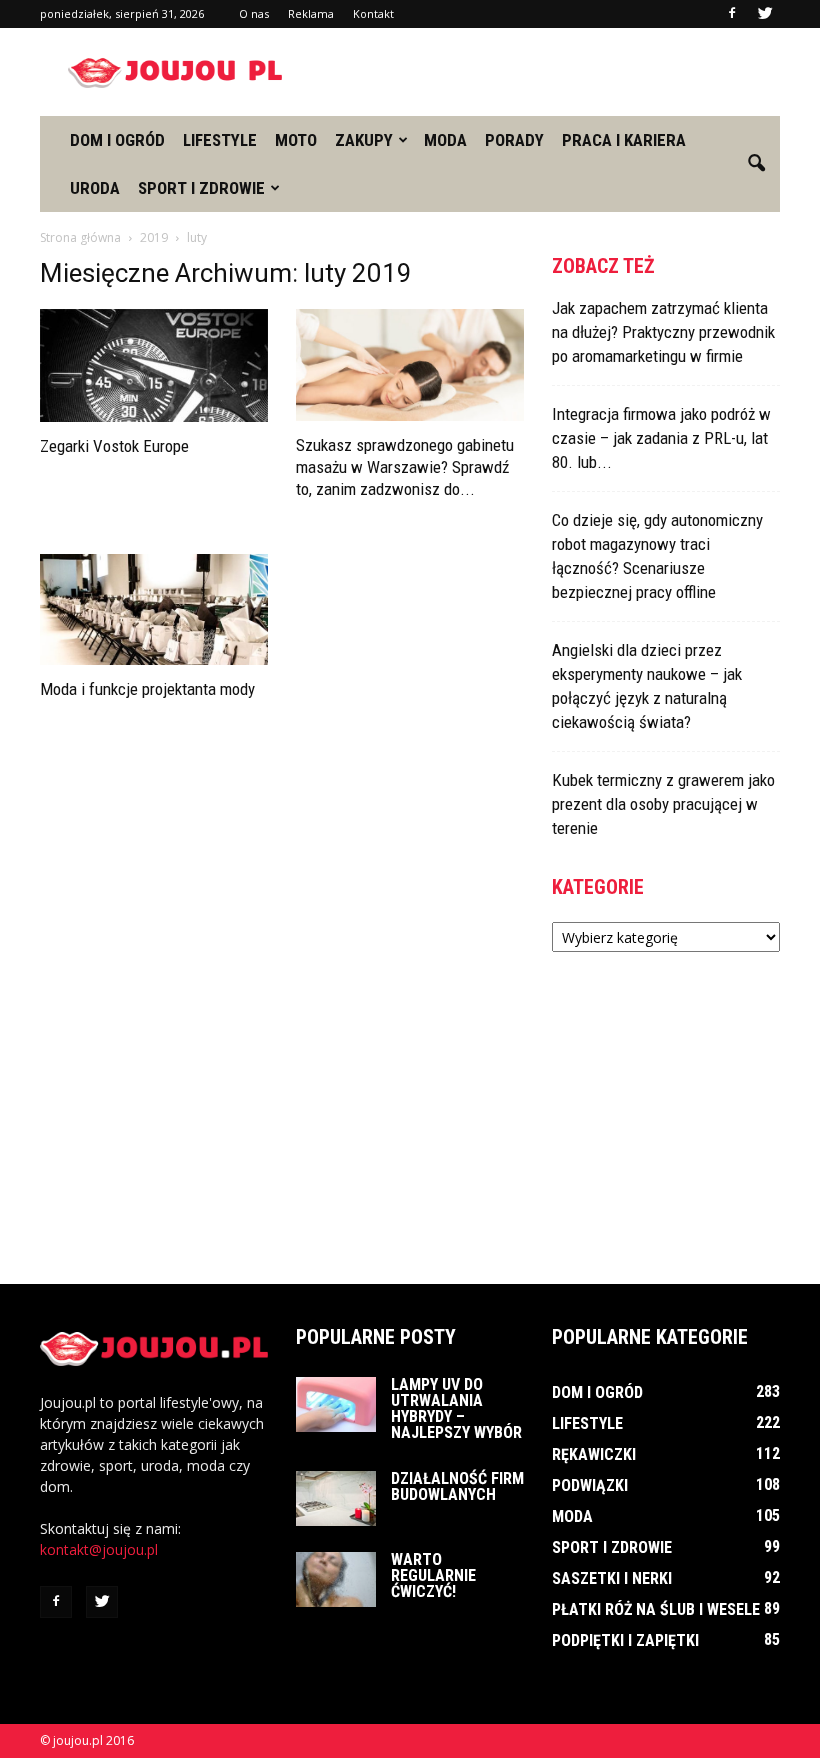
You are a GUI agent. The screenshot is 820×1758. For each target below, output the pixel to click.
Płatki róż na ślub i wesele (656, 1609)
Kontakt (373, 13)
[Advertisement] (545, 72)
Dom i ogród (117, 140)
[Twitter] (765, 14)
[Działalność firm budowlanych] (336, 1498)
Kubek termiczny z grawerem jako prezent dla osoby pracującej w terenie (663, 804)
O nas (254, 13)
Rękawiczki (594, 1454)
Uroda (95, 188)
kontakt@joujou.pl (99, 1549)
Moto (296, 140)
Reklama (311, 13)
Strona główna (80, 237)
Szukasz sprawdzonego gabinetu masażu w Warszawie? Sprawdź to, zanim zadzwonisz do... (405, 467)
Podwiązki (590, 1485)
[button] (756, 164)
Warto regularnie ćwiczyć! (433, 1575)
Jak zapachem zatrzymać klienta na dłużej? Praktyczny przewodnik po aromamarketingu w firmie (663, 332)
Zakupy (364, 140)
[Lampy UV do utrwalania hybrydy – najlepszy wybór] (336, 1404)
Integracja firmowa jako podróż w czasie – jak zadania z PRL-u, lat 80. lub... (661, 438)
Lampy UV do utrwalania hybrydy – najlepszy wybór (456, 1408)
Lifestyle (220, 140)
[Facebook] (732, 14)
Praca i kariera (624, 140)
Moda (445, 140)
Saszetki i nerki (612, 1578)
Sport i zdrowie (201, 188)
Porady (514, 140)
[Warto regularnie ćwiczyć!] (336, 1579)
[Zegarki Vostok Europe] (154, 365)
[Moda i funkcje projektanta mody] (154, 610)
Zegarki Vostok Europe (114, 446)
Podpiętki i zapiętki (625, 1640)
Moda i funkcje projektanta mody (147, 689)
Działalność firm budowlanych (457, 1486)
